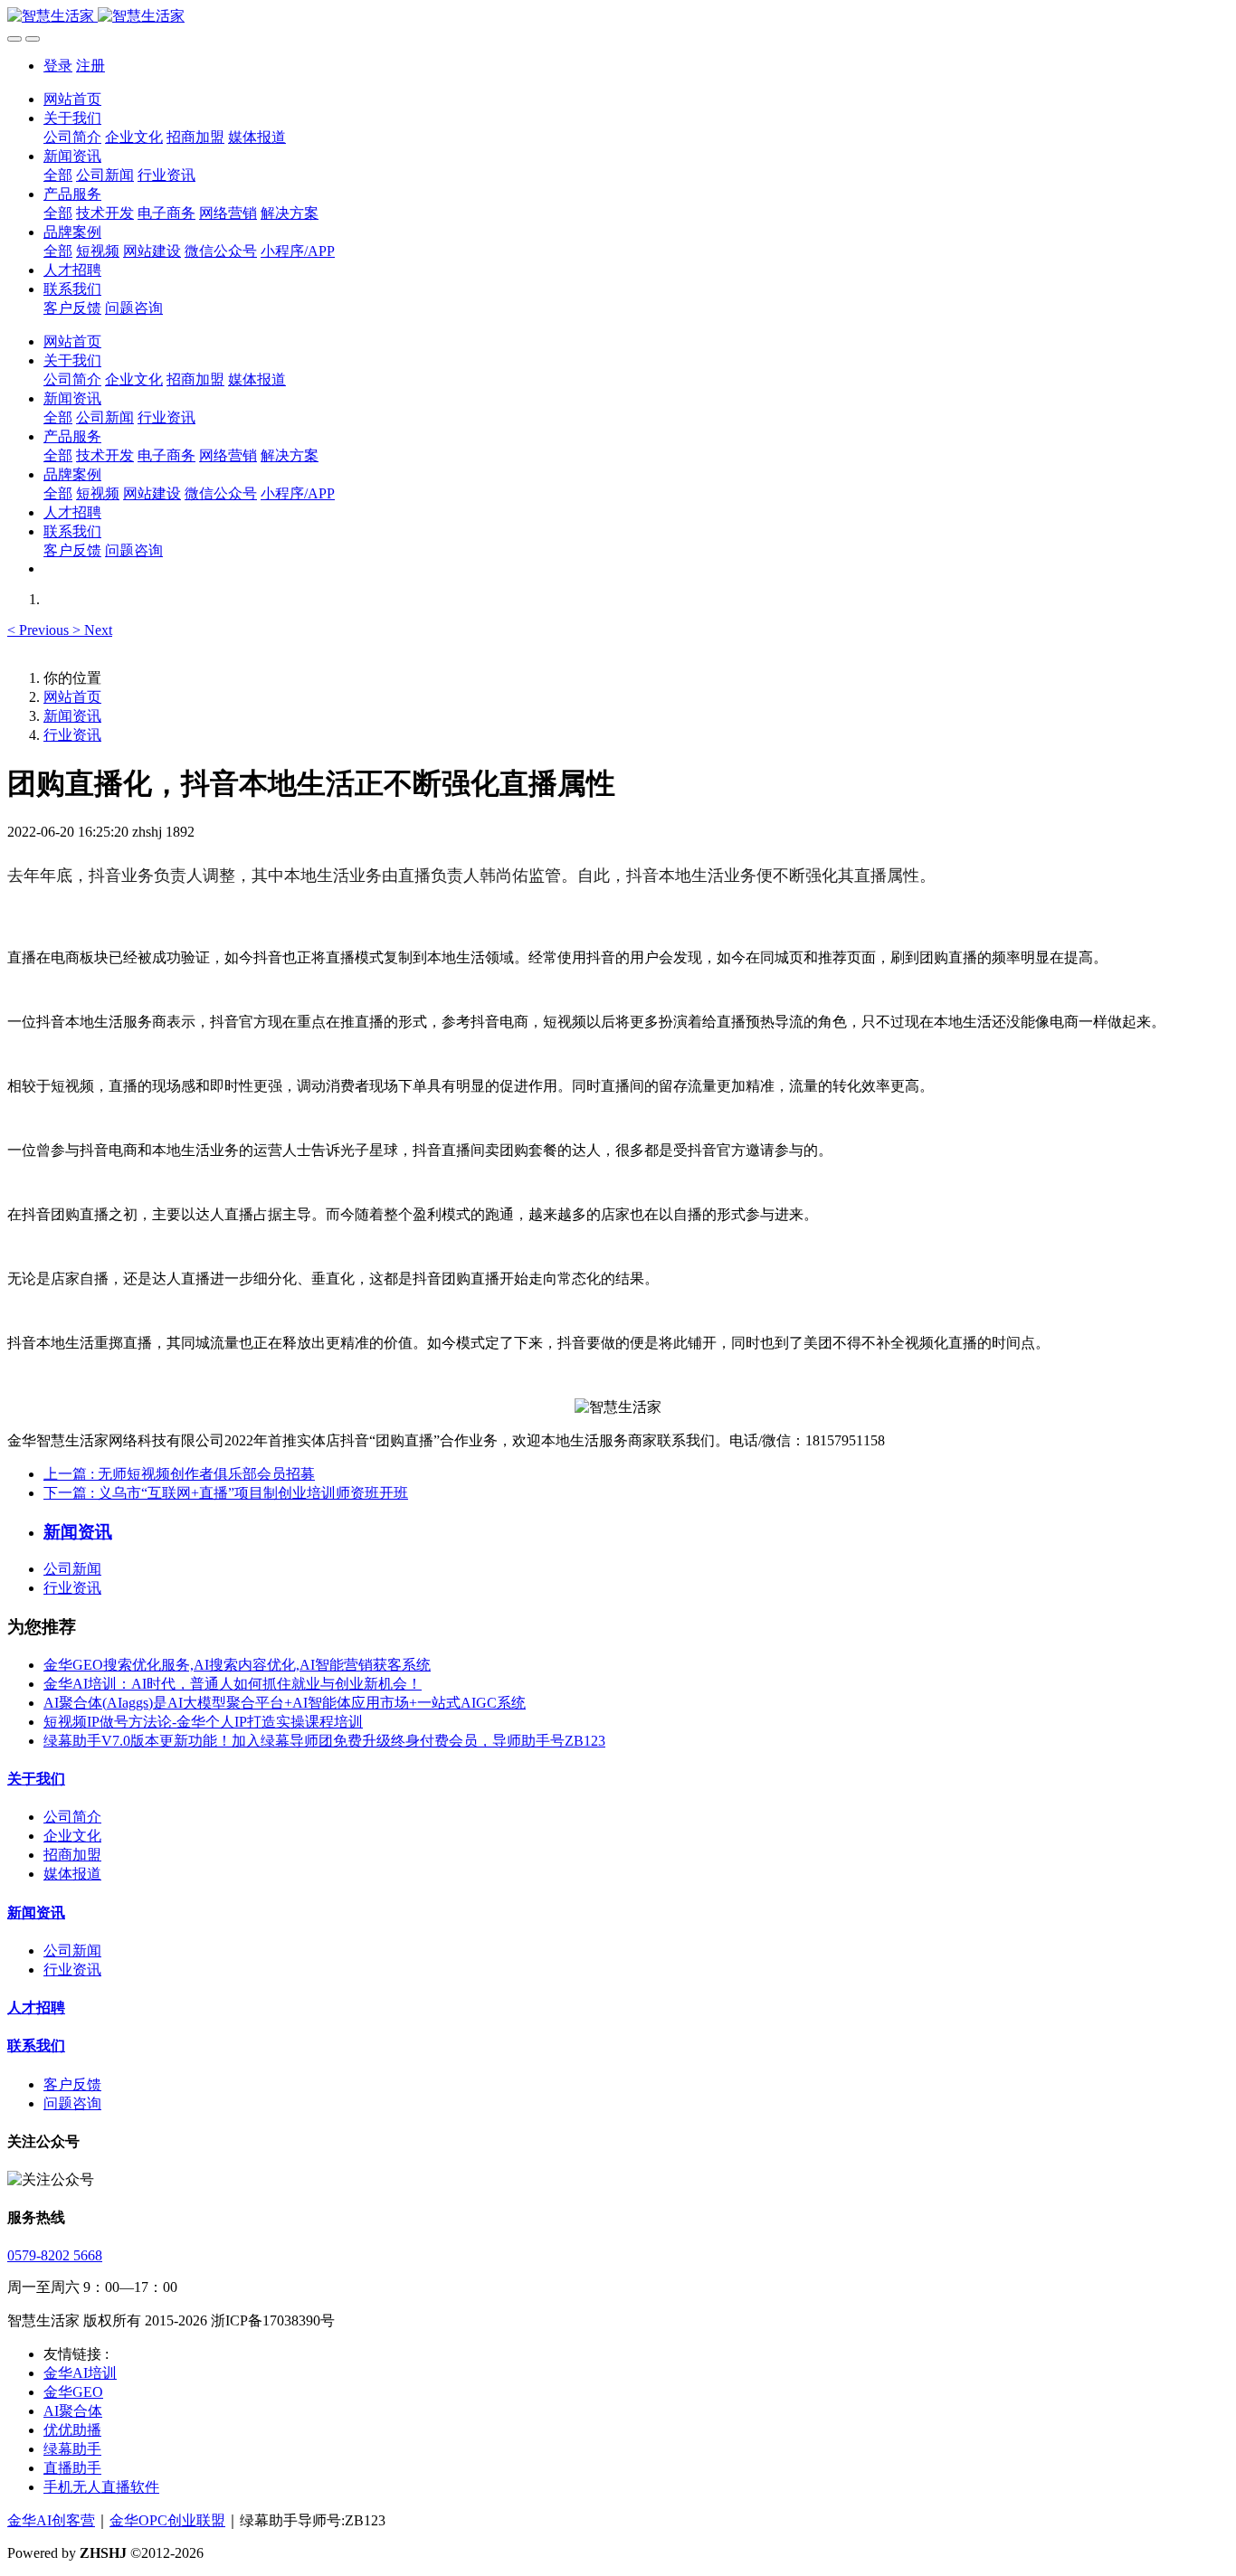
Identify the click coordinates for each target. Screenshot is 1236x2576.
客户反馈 (72, 2084)
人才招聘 (36, 2008)
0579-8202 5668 (55, 2255)
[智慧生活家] (618, 17)
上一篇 (179, 1474)
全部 (58, 175)
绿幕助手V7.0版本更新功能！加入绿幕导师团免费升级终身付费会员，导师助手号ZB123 (324, 1741)
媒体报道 (72, 1874)
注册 (90, 66)
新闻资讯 (72, 716)
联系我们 (36, 2046)
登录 (58, 66)
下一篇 (226, 1493)
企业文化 (72, 1836)
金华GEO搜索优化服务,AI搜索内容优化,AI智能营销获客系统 (237, 1665)
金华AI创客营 (51, 2520)
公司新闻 (72, 1569)
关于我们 (36, 1779)
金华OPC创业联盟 (167, 2520)
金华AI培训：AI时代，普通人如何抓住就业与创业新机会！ (233, 1684)
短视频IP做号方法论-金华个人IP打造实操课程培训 (203, 1722)
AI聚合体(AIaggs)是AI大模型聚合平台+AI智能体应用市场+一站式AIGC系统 (285, 1703)
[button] (40, 630)
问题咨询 (72, 2103)
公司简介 (72, 1817)
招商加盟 (72, 1855)
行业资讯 (72, 735)
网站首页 (72, 99)
